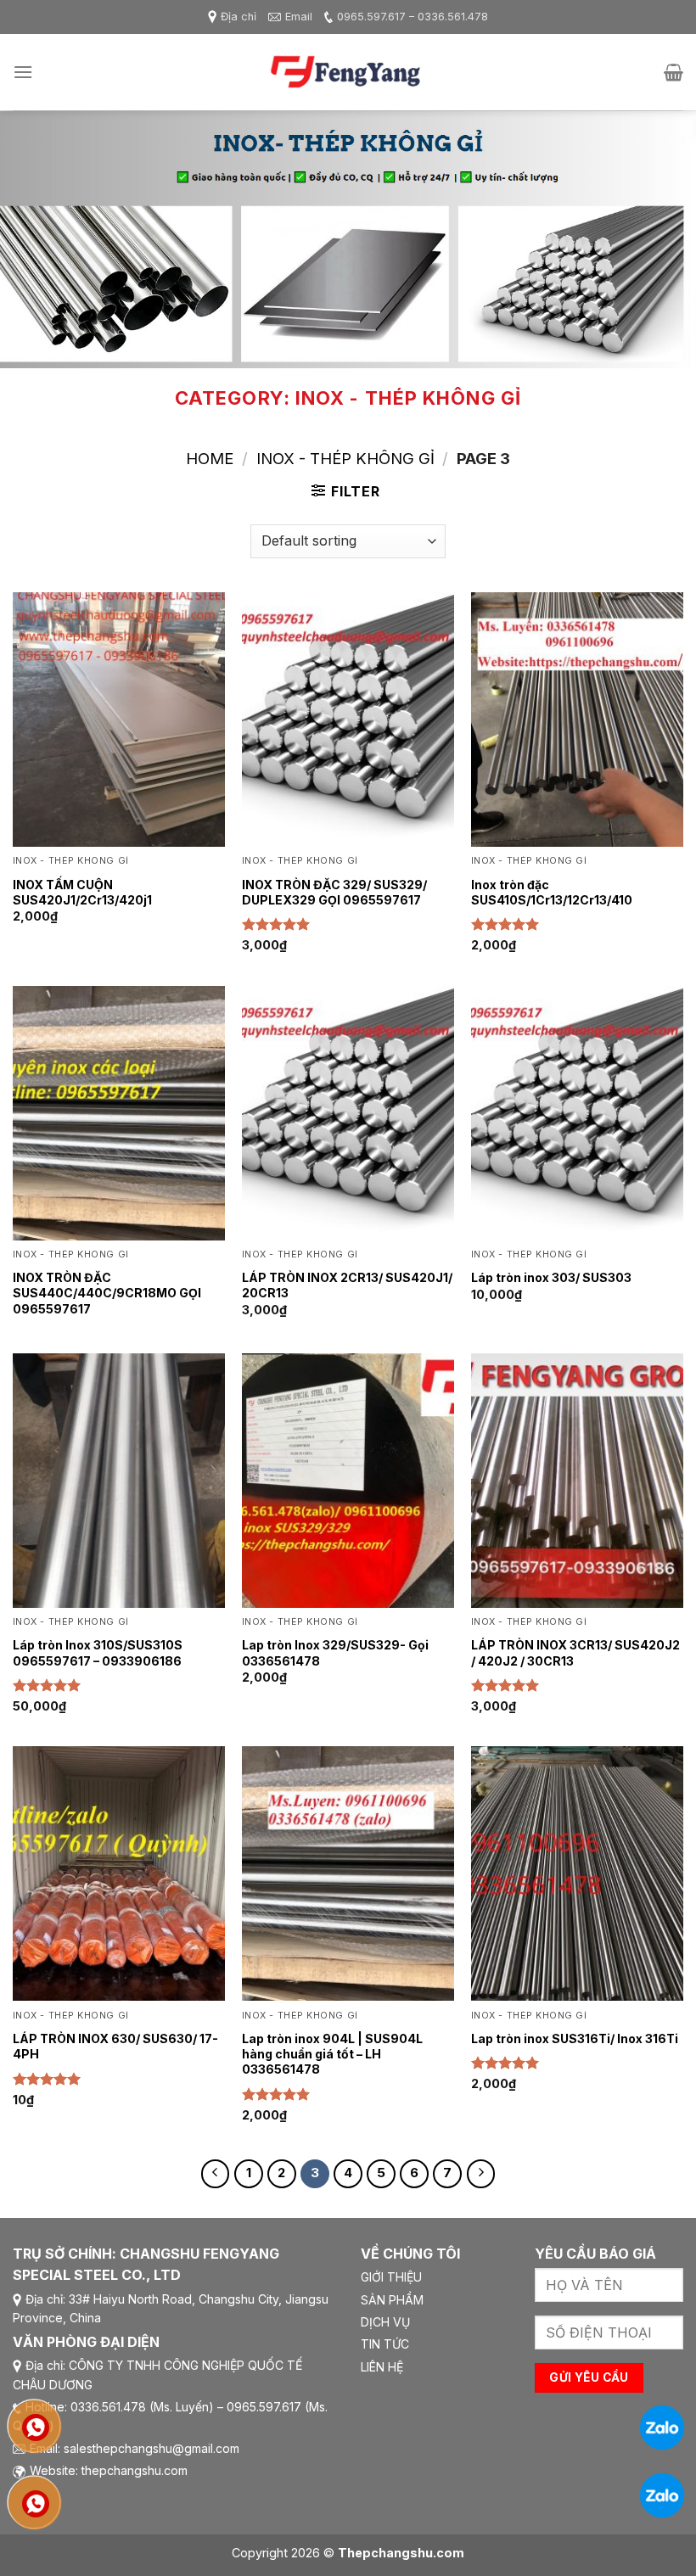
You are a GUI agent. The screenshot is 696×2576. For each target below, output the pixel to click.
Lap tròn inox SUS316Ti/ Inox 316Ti (575, 2038)
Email (299, 17)
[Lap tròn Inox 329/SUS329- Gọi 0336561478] (348, 1481)
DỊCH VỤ (385, 2322)
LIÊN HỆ (382, 2367)
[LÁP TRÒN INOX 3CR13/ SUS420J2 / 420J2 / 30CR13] (577, 1481)
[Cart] (674, 72)
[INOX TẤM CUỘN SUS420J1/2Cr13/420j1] (119, 720)
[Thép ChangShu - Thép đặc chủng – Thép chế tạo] (348, 73)
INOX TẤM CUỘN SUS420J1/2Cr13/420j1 (82, 892)
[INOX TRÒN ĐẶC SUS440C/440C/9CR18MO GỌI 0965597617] (119, 1113)
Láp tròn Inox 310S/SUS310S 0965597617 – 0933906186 (98, 1652)
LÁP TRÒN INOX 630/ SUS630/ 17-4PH (115, 2046)
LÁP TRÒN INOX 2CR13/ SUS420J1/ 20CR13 (347, 1285)
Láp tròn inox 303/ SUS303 (551, 1277)
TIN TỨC (385, 2344)
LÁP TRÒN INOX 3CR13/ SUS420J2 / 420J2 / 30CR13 (575, 1652)
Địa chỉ (239, 17)
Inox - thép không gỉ (345, 458)
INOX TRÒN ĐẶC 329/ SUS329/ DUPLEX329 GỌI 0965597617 (334, 892)
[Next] (660, 240)
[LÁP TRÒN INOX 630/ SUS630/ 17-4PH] (119, 1873)
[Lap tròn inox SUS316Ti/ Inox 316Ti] (577, 1873)
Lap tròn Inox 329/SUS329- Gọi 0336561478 (335, 1652)
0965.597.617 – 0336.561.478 (413, 17)
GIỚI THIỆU (391, 2277)
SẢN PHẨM (392, 2300)
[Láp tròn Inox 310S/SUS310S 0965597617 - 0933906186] (119, 1481)
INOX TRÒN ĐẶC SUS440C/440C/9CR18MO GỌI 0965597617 (107, 1293)
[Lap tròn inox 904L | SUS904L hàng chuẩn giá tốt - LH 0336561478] (348, 1873)
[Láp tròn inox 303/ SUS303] (577, 1113)
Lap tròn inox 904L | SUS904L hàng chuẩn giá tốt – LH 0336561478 (332, 2054)
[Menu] (23, 72)
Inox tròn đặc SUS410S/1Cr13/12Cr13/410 (552, 892)
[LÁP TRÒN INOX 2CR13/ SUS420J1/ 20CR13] (348, 1113)
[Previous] (36, 240)
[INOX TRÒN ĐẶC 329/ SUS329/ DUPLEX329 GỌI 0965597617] (348, 720)
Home (210, 458)
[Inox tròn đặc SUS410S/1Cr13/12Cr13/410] (577, 720)
